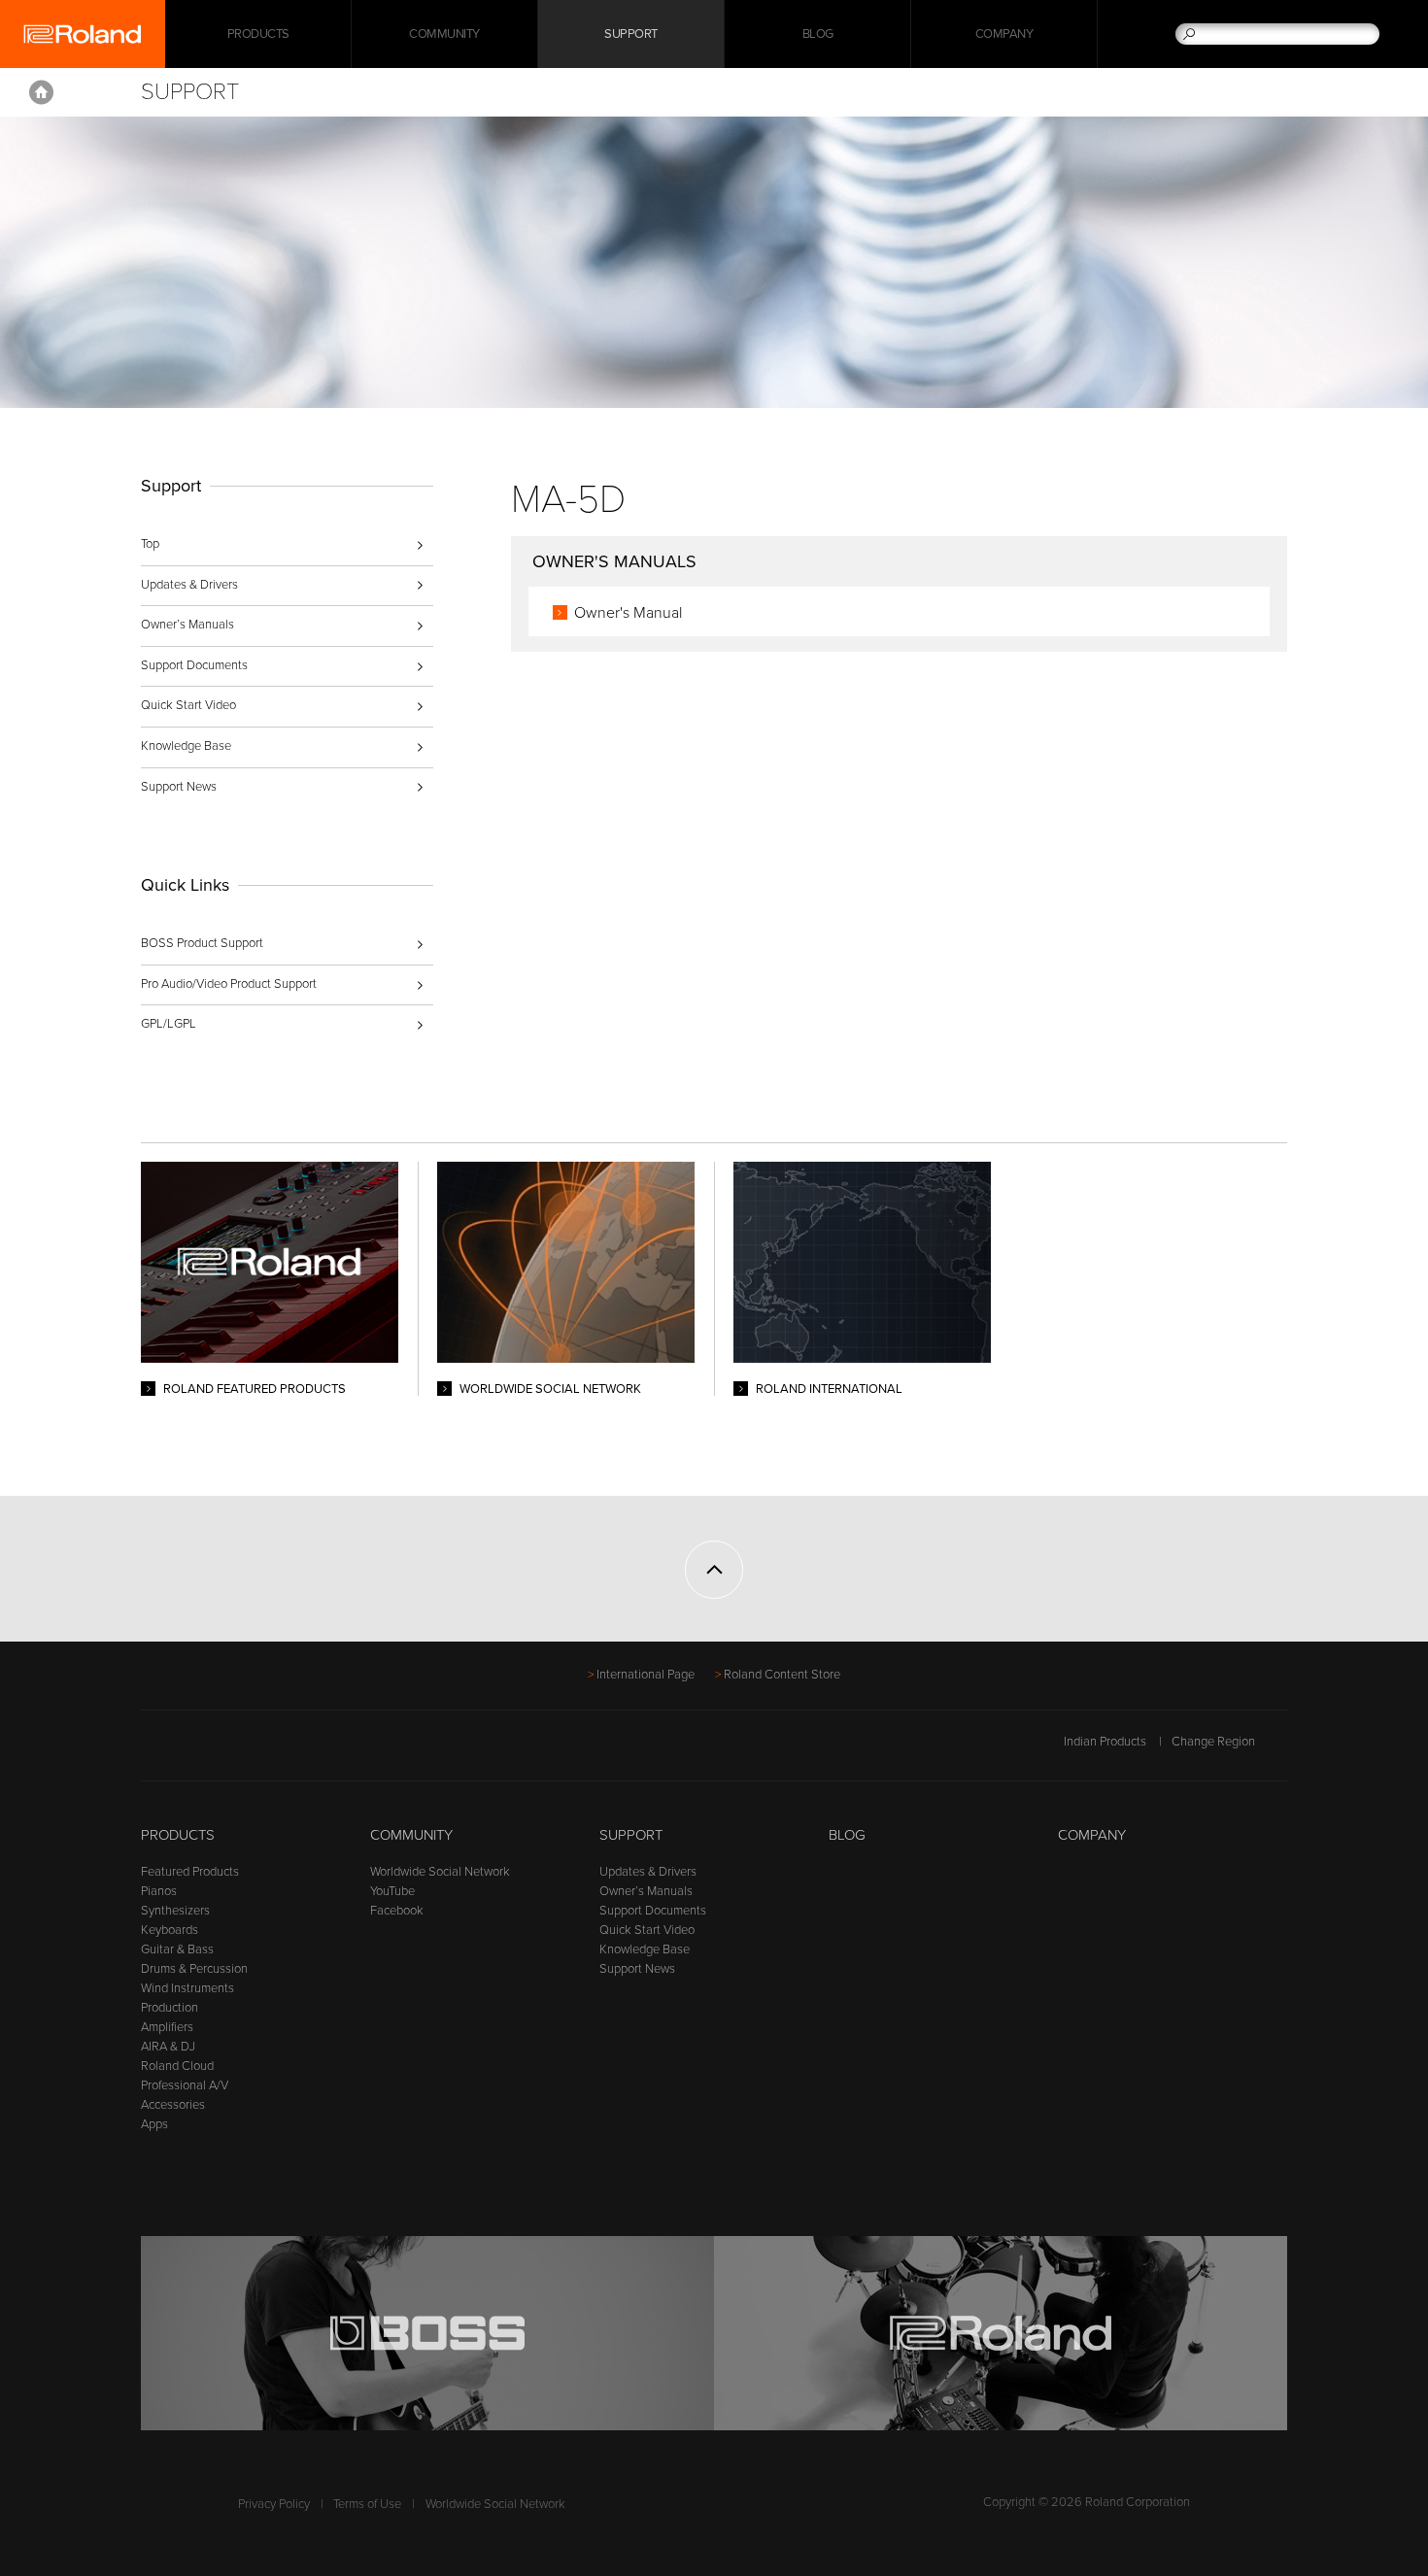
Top (150, 544)
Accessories (173, 2105)
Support (631, 34)
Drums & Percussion (194, 1969)
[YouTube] (227, 1751)
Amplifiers (167, 2027)
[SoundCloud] (301, 1751)
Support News (179, 787)
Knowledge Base (186, 746)
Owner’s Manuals (187, 625)
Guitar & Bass (177, 1949)
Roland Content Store (782, 1675)
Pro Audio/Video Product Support (229, 984)
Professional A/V (185, 2085)
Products (178, 1835)
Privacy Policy (274, 2504)
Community (444, 34)
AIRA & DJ (168, 2047)
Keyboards (170, 1930)
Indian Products (1105, 1742)
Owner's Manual (628, 613)
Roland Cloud (177, 2066)
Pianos (159, 1891)
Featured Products (190, 1872)
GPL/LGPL (169, 1024)
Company (1004, 34)
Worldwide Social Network (440, 1872)
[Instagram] (264, 1751)
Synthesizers (175, 1911)
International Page (646, 1675)
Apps (154, 2124)
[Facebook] (153, 1751)
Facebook (397, 1911)
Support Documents (194, 665)
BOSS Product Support (202, 943)
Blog (818, 34)
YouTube (392, 1891)
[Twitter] (190, 1751)
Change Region (1213, 1742)
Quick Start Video (188, 705)
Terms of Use (367, 2504)
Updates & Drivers (189, 585)
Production (170, 2008)
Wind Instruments (187, 1988)
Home (41, 92)
